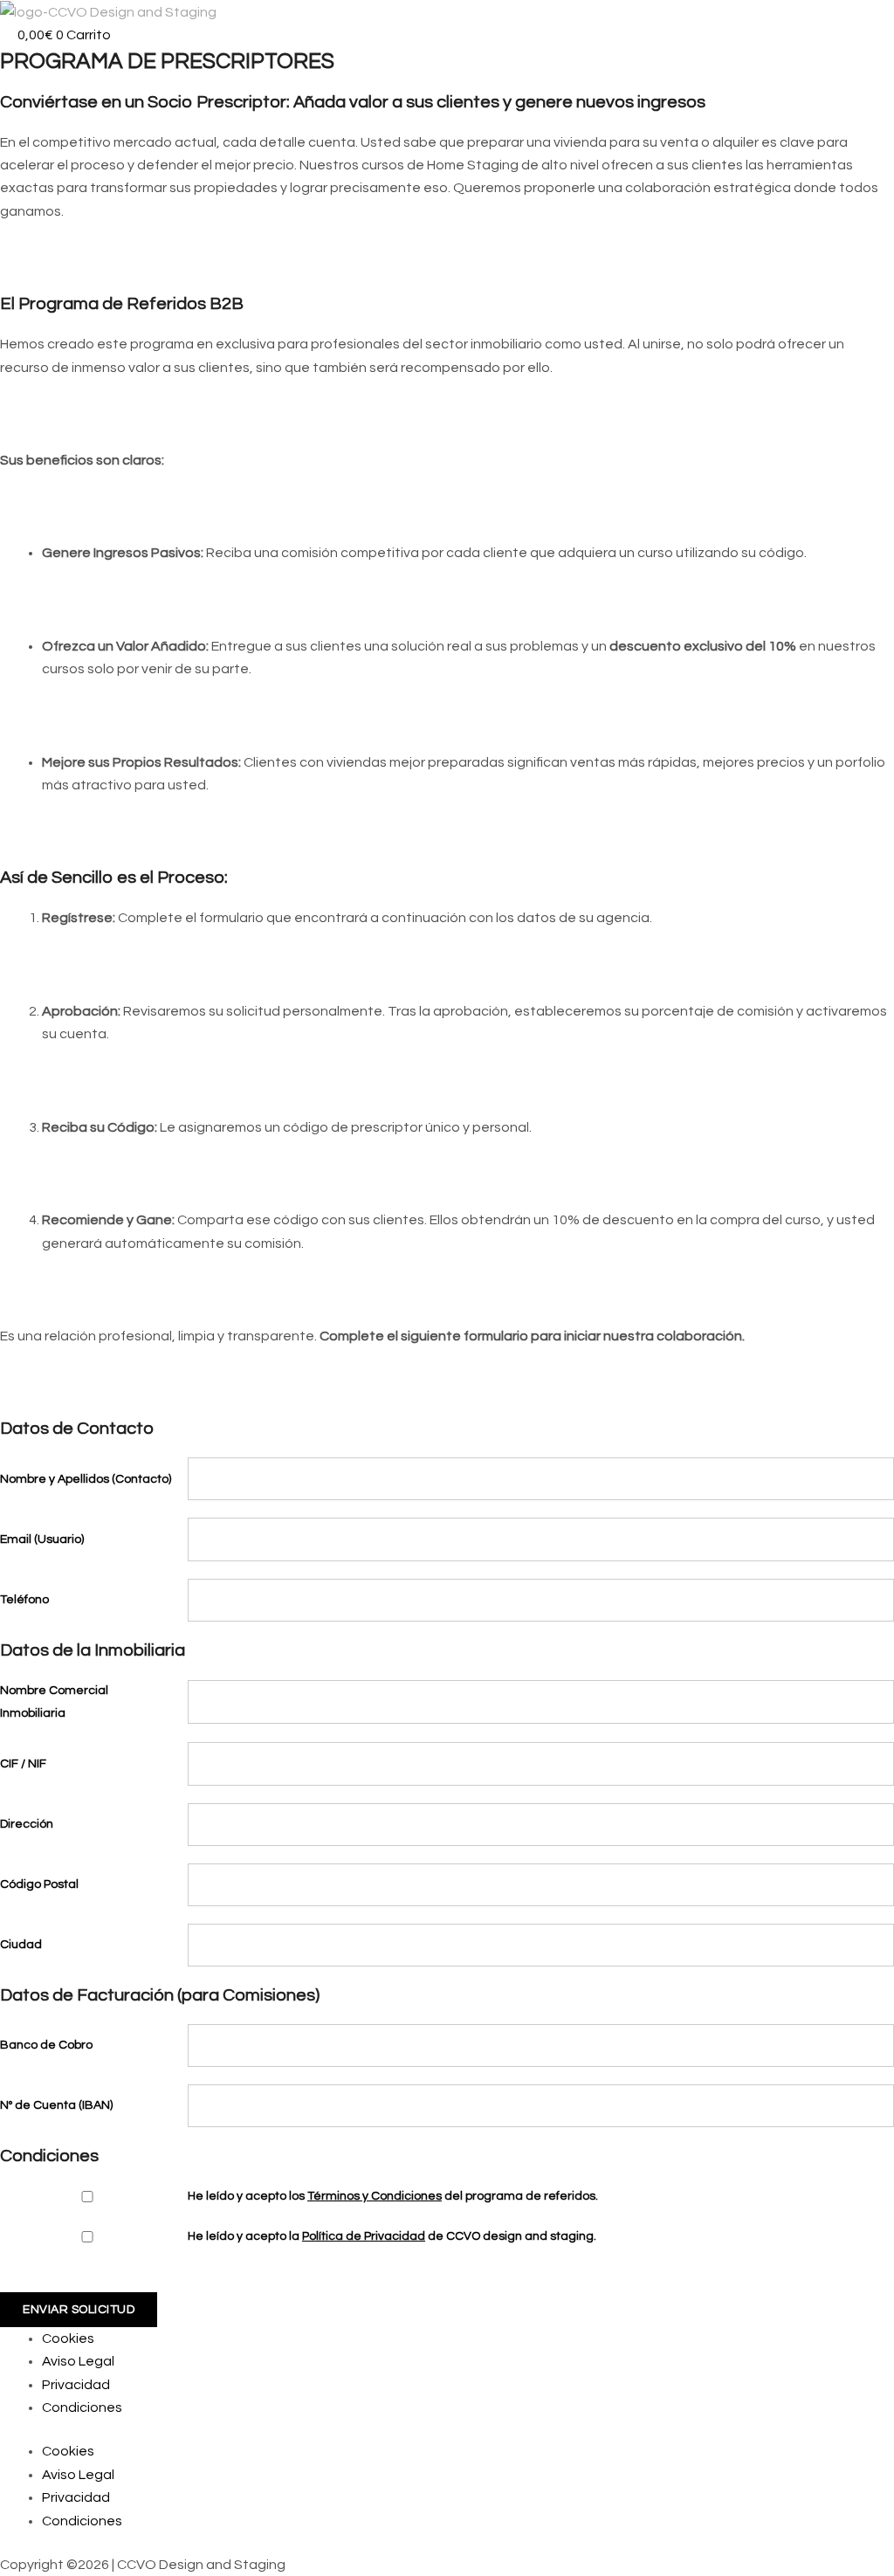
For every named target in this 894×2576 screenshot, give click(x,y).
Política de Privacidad (364, 2236)
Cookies (68, 2338)
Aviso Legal (78, 2361)
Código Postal (39, 1884)
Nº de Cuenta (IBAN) (56, 2105)
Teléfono (24, 1600)
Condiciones (82, 2407)
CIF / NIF (23, 1764)
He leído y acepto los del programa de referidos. (393, 2196)
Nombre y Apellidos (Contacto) (86, 1479)
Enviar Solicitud (79, 2310)
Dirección (27, 1824)
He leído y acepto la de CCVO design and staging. (392, 2236)
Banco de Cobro (46, 2045)
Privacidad (76, 2385)
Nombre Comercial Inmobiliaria (54, 1702)
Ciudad (21, 1945)
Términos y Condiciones (375, 2196)
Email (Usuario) (42, 1539)
